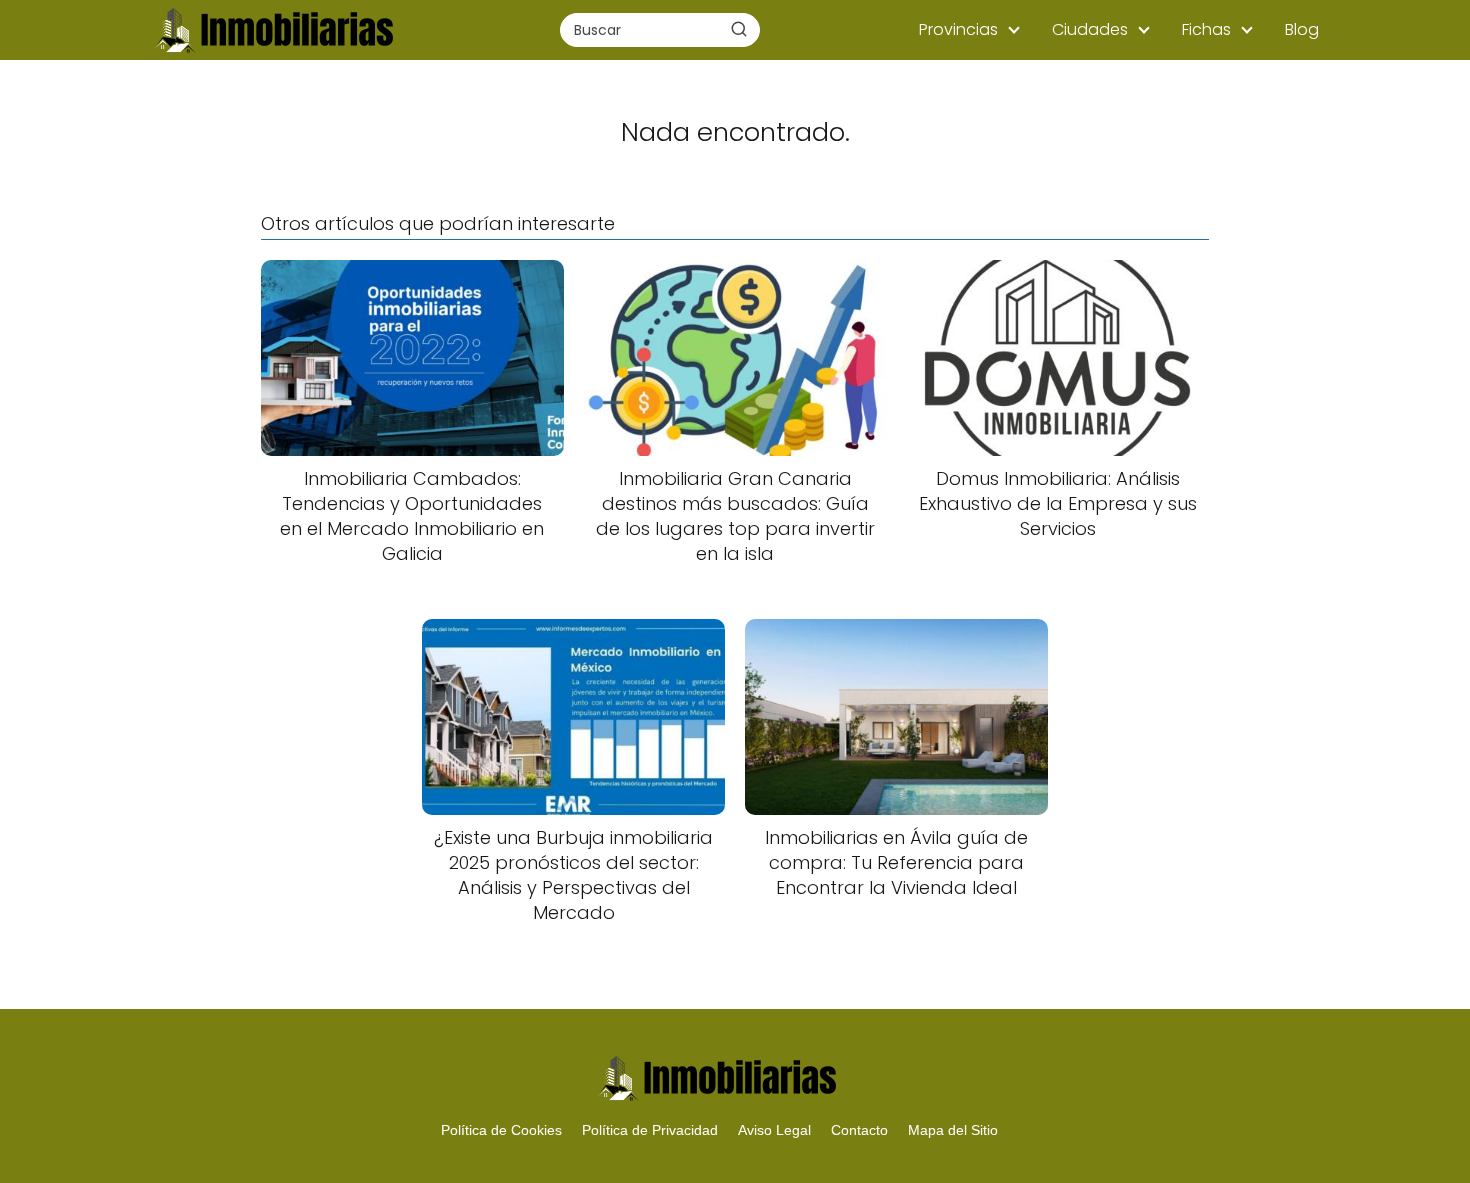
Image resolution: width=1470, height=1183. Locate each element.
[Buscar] (739, 29)
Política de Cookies (501, 1130)
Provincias (958, 29)
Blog (1302, 29)
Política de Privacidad (650, 1130)
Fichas (1206, 29)
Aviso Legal (774, 1130)
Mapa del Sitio (953, 1130)
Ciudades (1090, 29)
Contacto (859, 1130)
